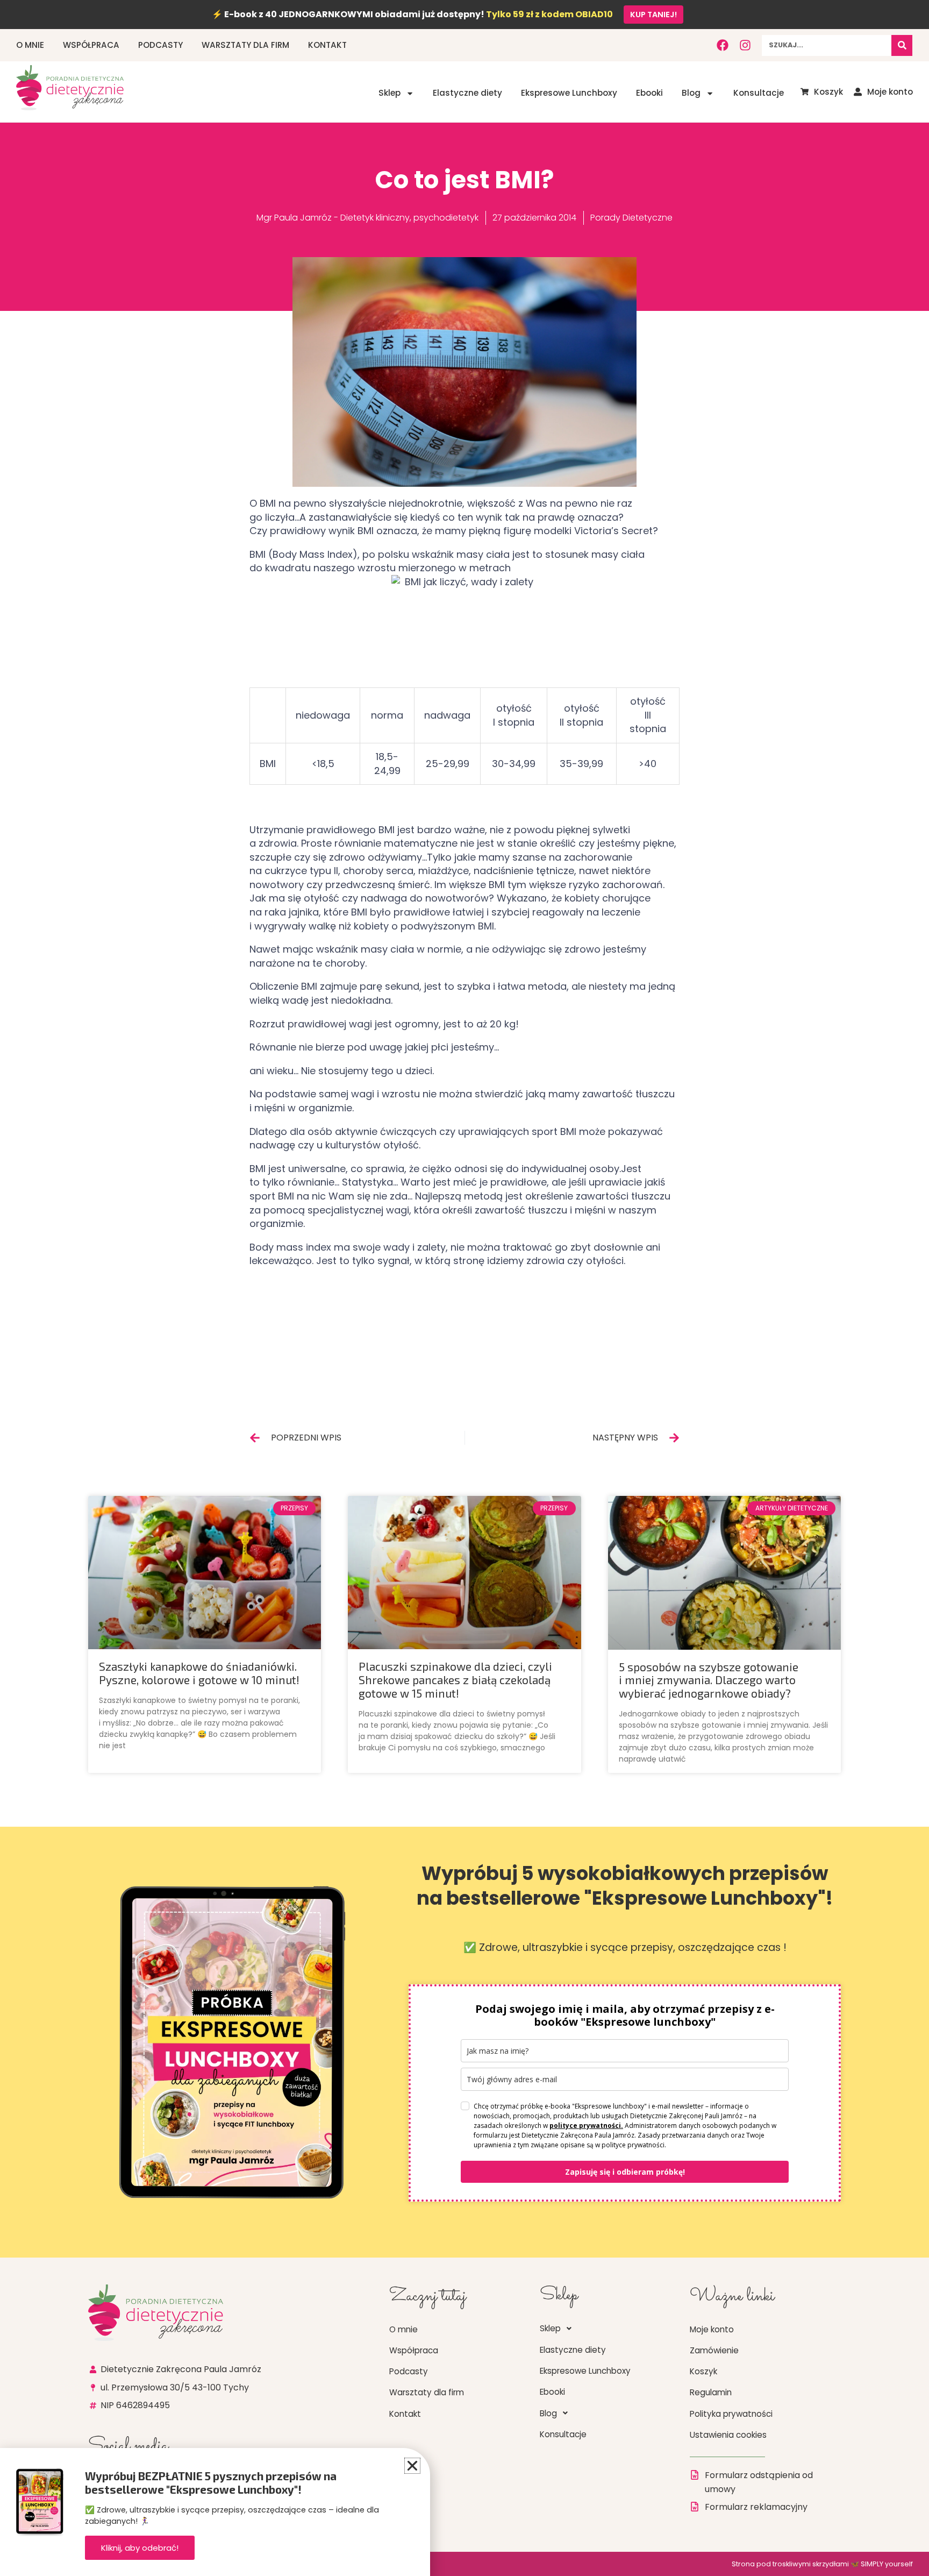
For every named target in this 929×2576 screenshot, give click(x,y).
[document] (464, 1288)
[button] (412, 2466)
